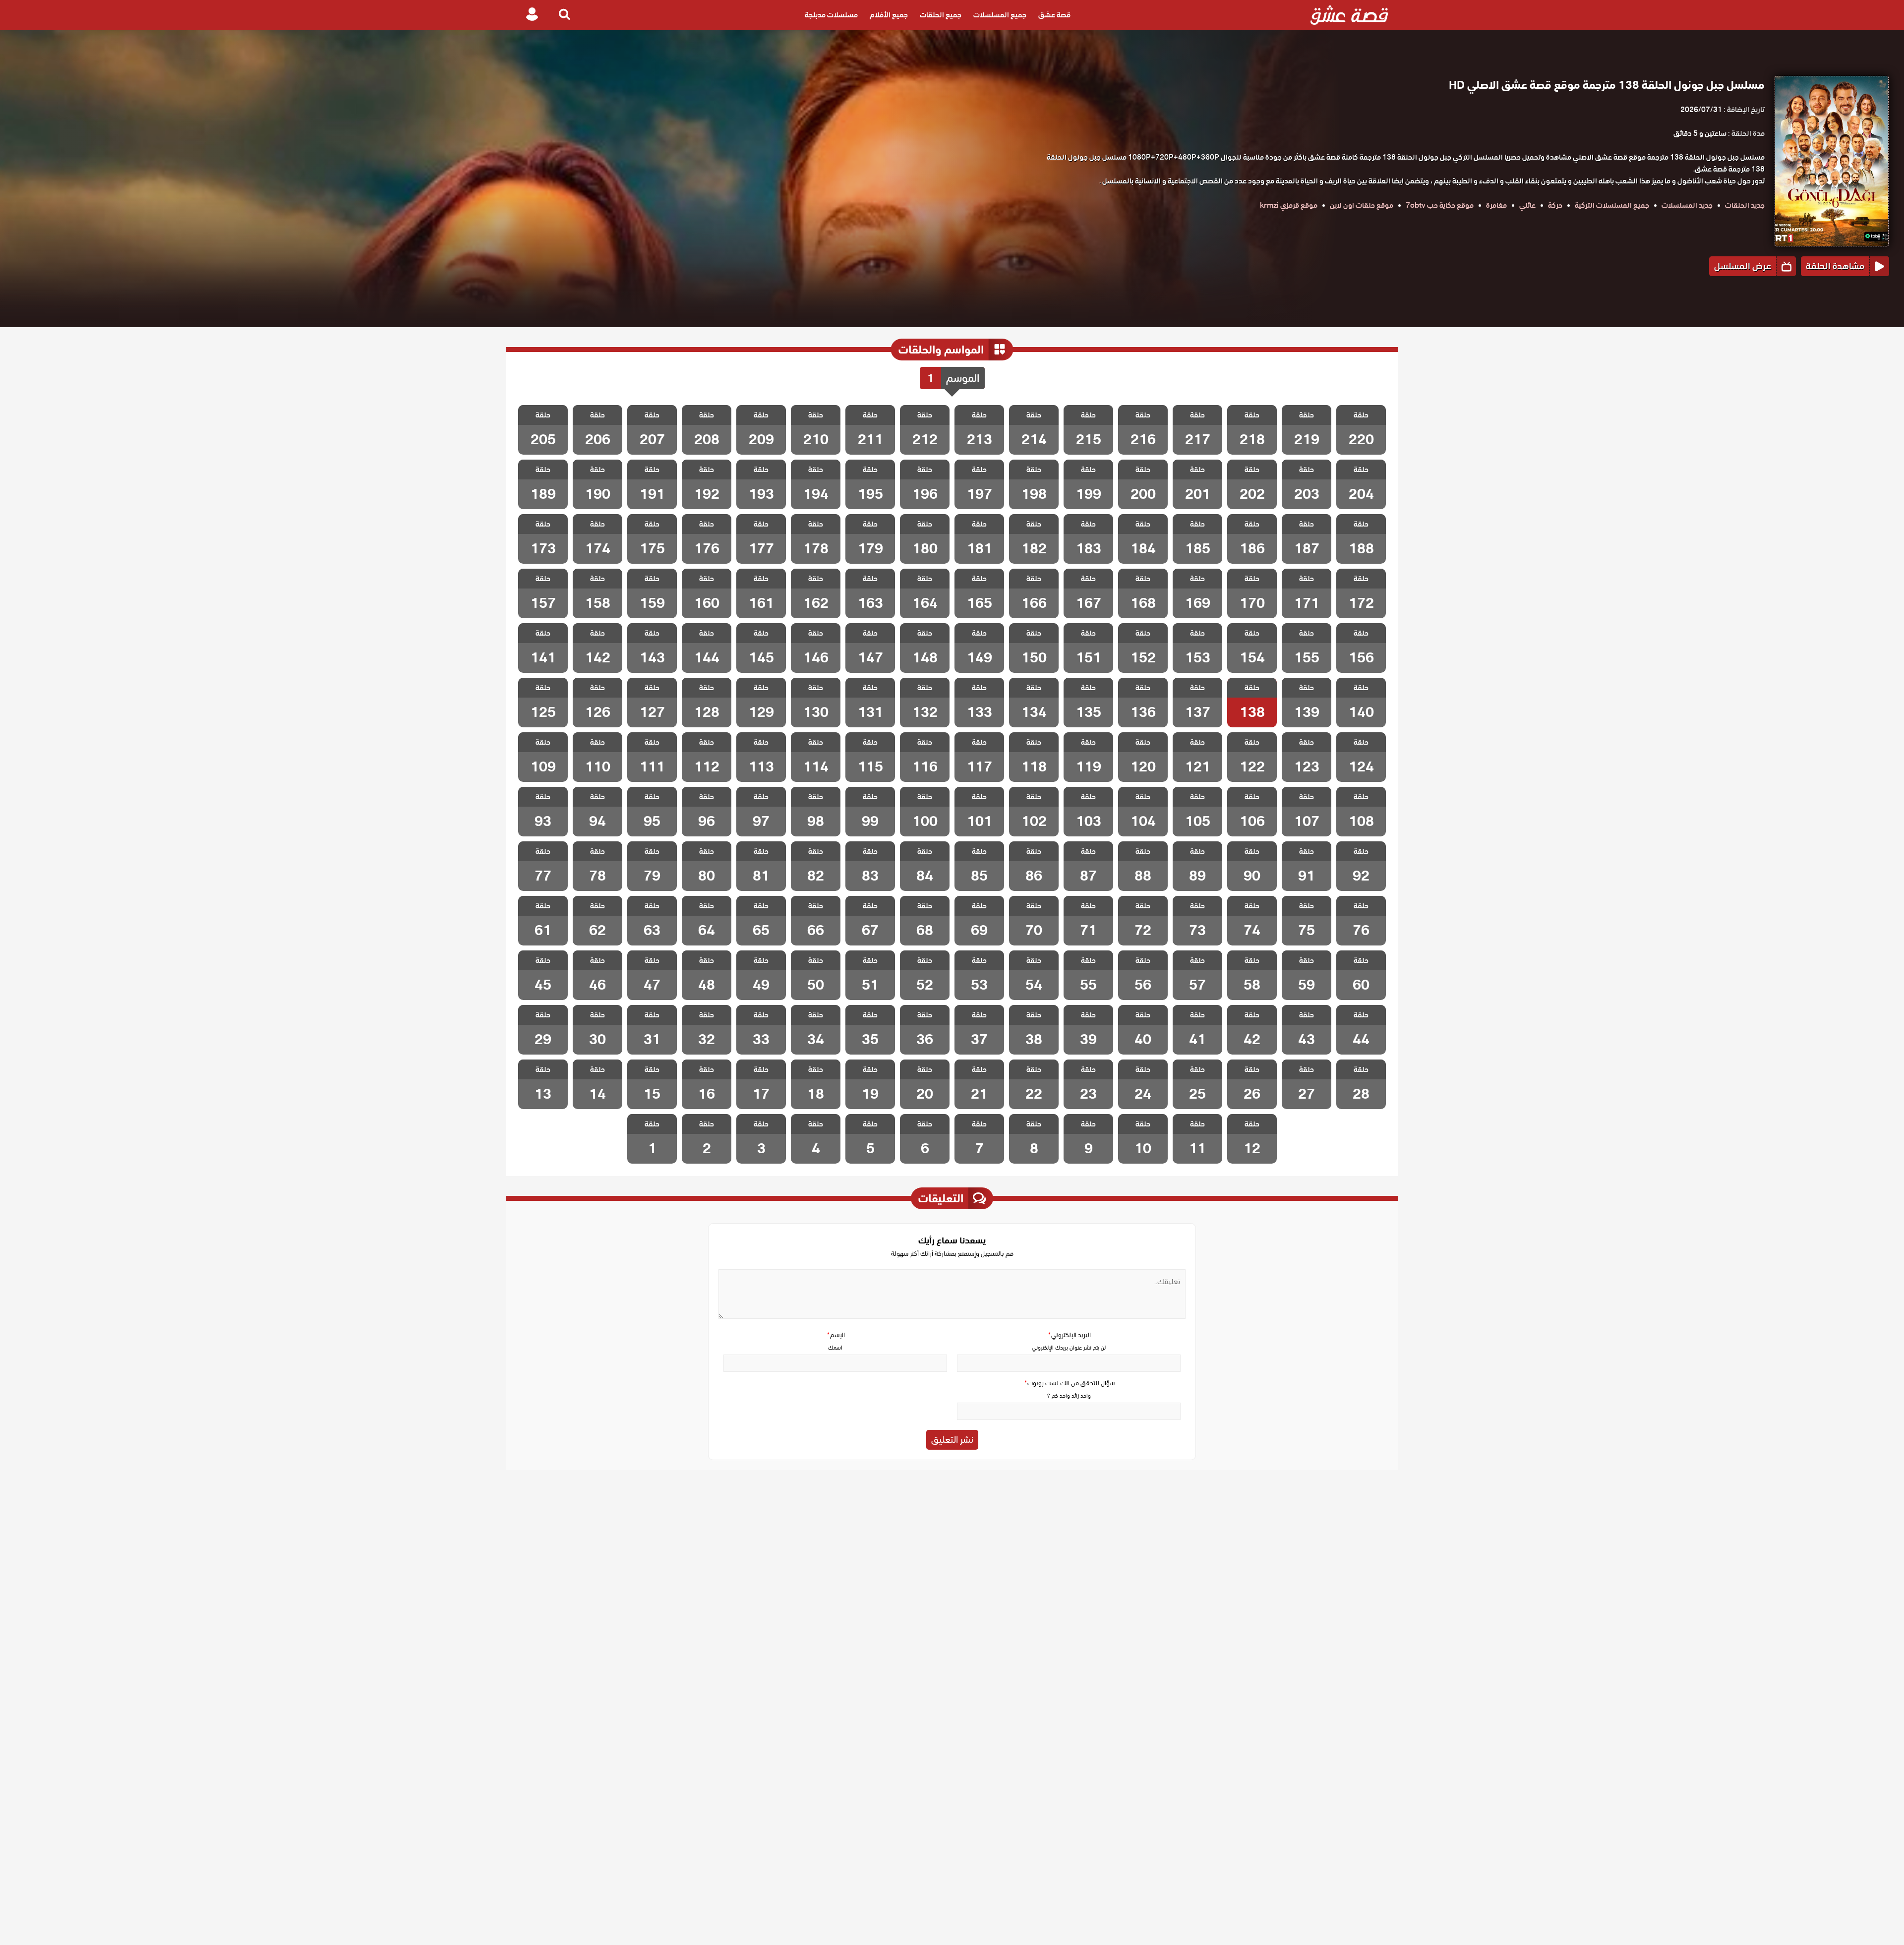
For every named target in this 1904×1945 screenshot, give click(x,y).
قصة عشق (1054, 15)
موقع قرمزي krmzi (1289, 205)
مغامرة (1496, 205)
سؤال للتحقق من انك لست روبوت (1069, 1383)
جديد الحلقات (1745, 205)
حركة (1555, 205)
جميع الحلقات (941, 15)
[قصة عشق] (1349, 15)
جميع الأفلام (889, 15)
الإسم (835, 1335)
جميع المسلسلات (1000, 15)
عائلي (1527, 205)
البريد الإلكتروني (1069, 1335)
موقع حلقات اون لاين (1362, 205)
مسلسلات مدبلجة (831, 15)
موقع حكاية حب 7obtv (1440, 205)
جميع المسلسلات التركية (1612, 205)
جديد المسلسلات (1687, 205)
